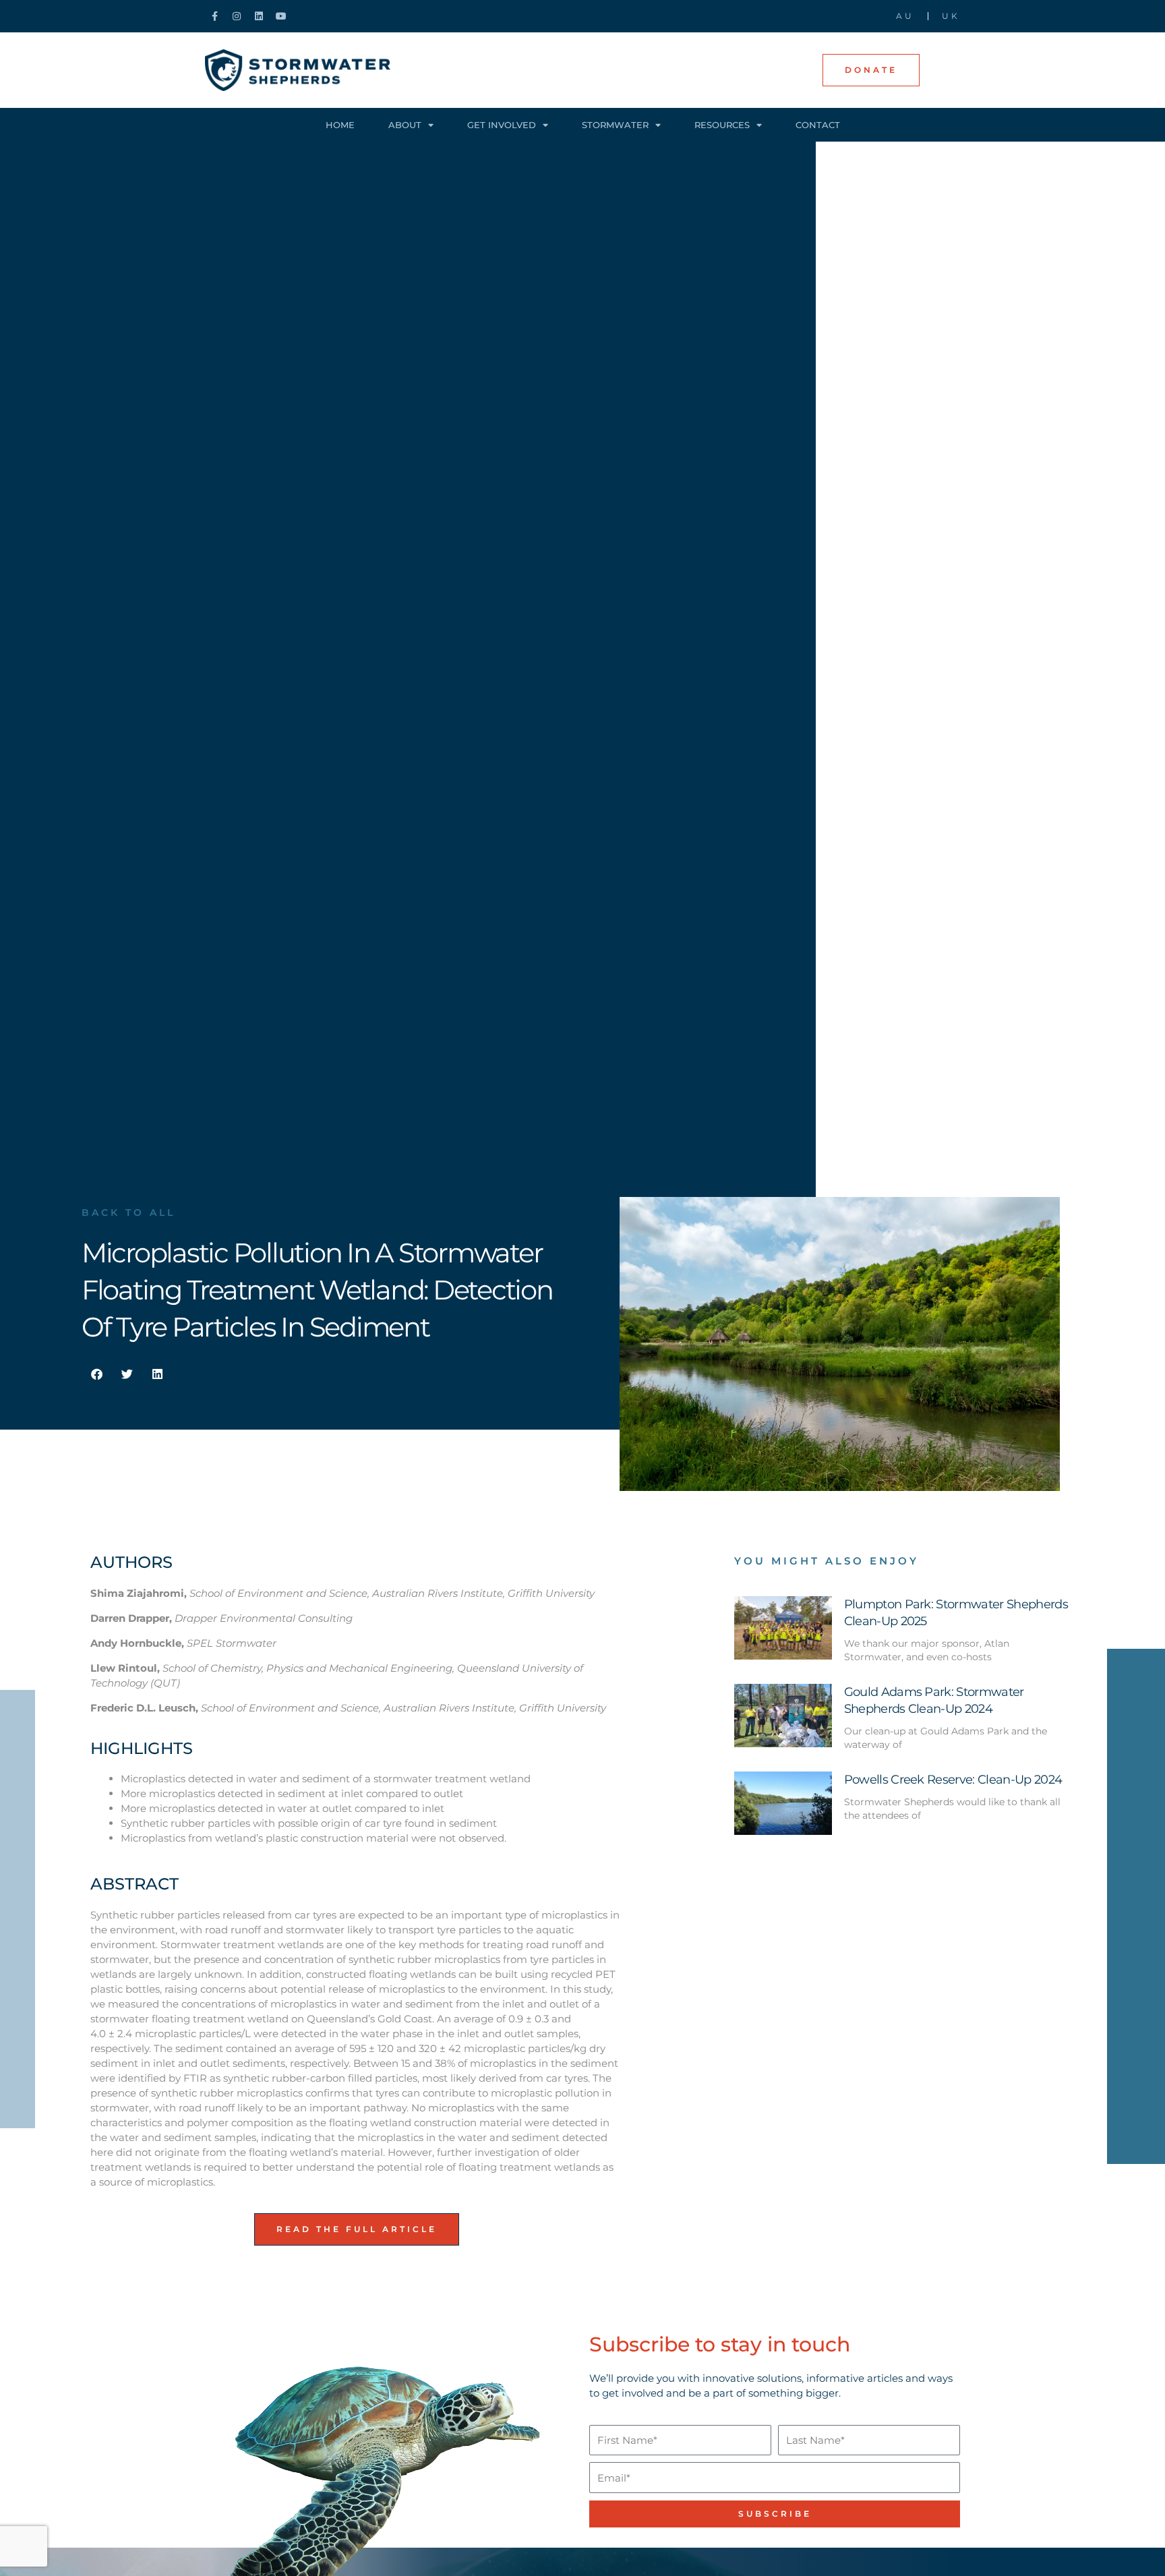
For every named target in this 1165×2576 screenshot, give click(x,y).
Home (340, 125)
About (405, 125)
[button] (97, 1374)
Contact (818, 125)
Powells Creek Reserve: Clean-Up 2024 (953, 1780)
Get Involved (502, 125)
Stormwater (615, 125)
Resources (722, 125)
